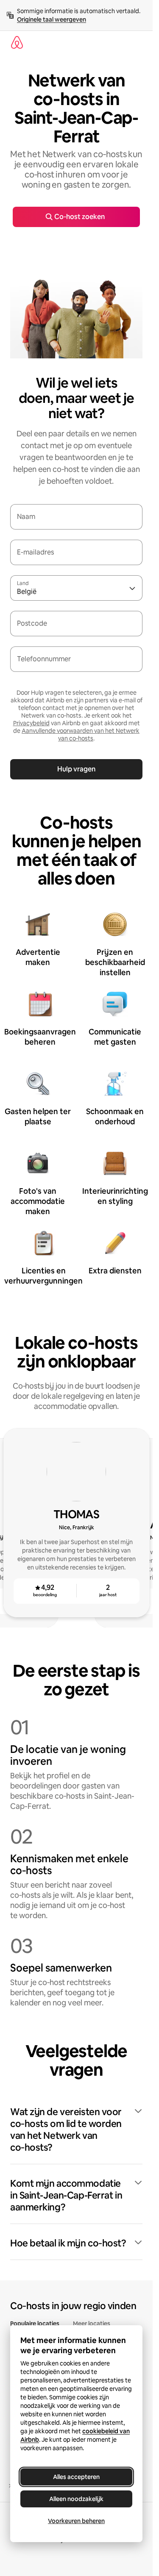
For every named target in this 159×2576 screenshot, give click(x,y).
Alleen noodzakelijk (76, 2499)
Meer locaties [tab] (92, 2324)
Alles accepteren (76, 2477)
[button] (76, 2130)
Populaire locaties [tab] (35, 2324)
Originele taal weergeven (52, 19)
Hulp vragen (76, 769)
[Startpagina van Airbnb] (17, 42)
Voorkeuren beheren (76, 2521)
